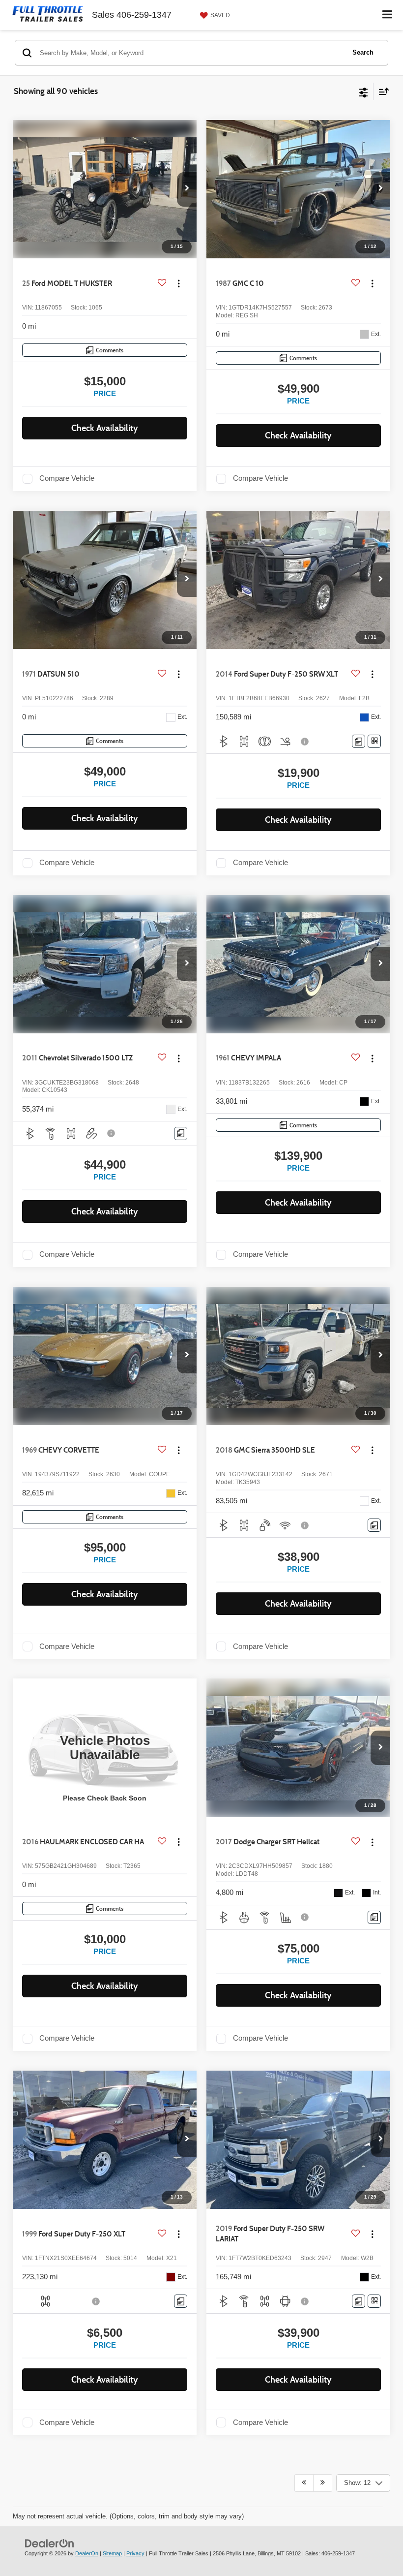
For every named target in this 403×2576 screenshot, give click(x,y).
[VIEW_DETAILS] (105, 1748)
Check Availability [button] (105, 428)
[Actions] (179, 284)
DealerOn (87, 2553)
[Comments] (359, 741)
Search (363, 52)
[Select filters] (363, 92)
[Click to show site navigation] (388, 15)
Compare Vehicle (67, 478)
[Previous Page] (304, 2483)
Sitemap (112, 2553)
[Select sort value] (381, 91)
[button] (187, 189)
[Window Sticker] (374, 741)
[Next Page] (323, 2483)
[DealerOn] (50, 2543)
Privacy (135, 2553)
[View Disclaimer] (306, 742)
